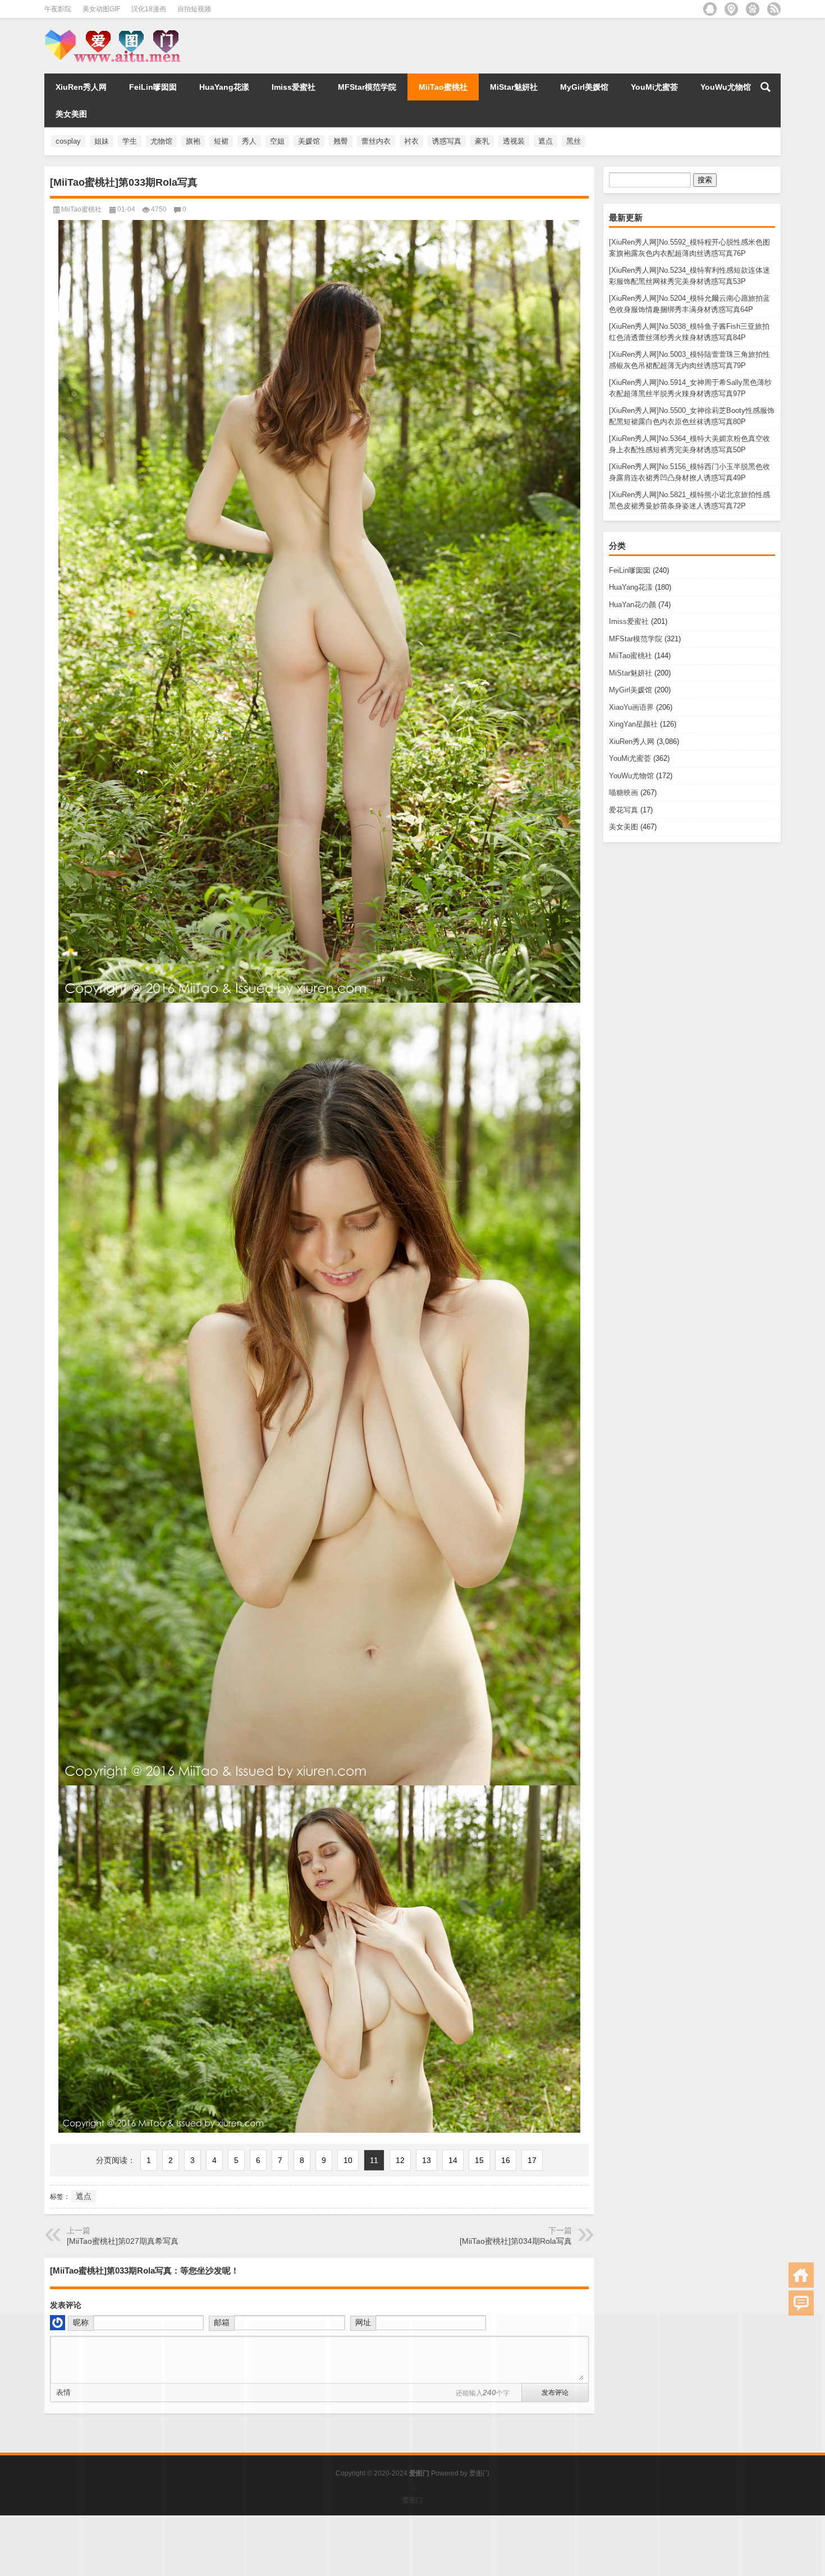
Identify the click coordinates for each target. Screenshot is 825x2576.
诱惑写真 (447, 141)
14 (453, 2160)
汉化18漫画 (149, 9)
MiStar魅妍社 (514, 87)
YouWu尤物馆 (726, 87)
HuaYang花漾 (224, 87)
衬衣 (411, 141)
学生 (130, 141)
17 (532, 2160)
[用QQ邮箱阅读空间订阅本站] (710, 9)
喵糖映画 (624, 793)
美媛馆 (309, 141)
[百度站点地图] (753, 9)
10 (348, 2160)
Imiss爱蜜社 (294, 87)
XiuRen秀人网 (81, 87)
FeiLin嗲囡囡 (153, 87)
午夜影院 (58, 9)
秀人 (249, 141)
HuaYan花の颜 (632, 605)
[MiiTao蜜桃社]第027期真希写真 (123, 2241)
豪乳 (482, 141)
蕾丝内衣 (376, 141)
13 (427, 2160)
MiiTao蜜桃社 (443, 87)
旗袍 (193, 141)
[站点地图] (731, 9)
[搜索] (766, 87)
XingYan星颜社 (633, 724)
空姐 (277, 141)
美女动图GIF (101, 9)
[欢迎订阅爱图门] (774, 9)
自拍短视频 (194, 9)
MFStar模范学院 (367, 87)
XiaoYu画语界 (631, 707)
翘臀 (341, 141)
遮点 (546, 141)
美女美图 (71, 114)
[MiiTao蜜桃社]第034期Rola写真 (516, 2241)
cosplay (68, 141)
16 (506, 2160)
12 (400, 2160)
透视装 (514, 141)
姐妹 (102, 141)
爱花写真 (624, 810)
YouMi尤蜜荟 (654, 87)
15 (479, 2160)
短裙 (221, 141)
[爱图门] (116, 33)
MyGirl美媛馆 (584, 87)
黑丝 (574, 141)
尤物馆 (161, 141)
